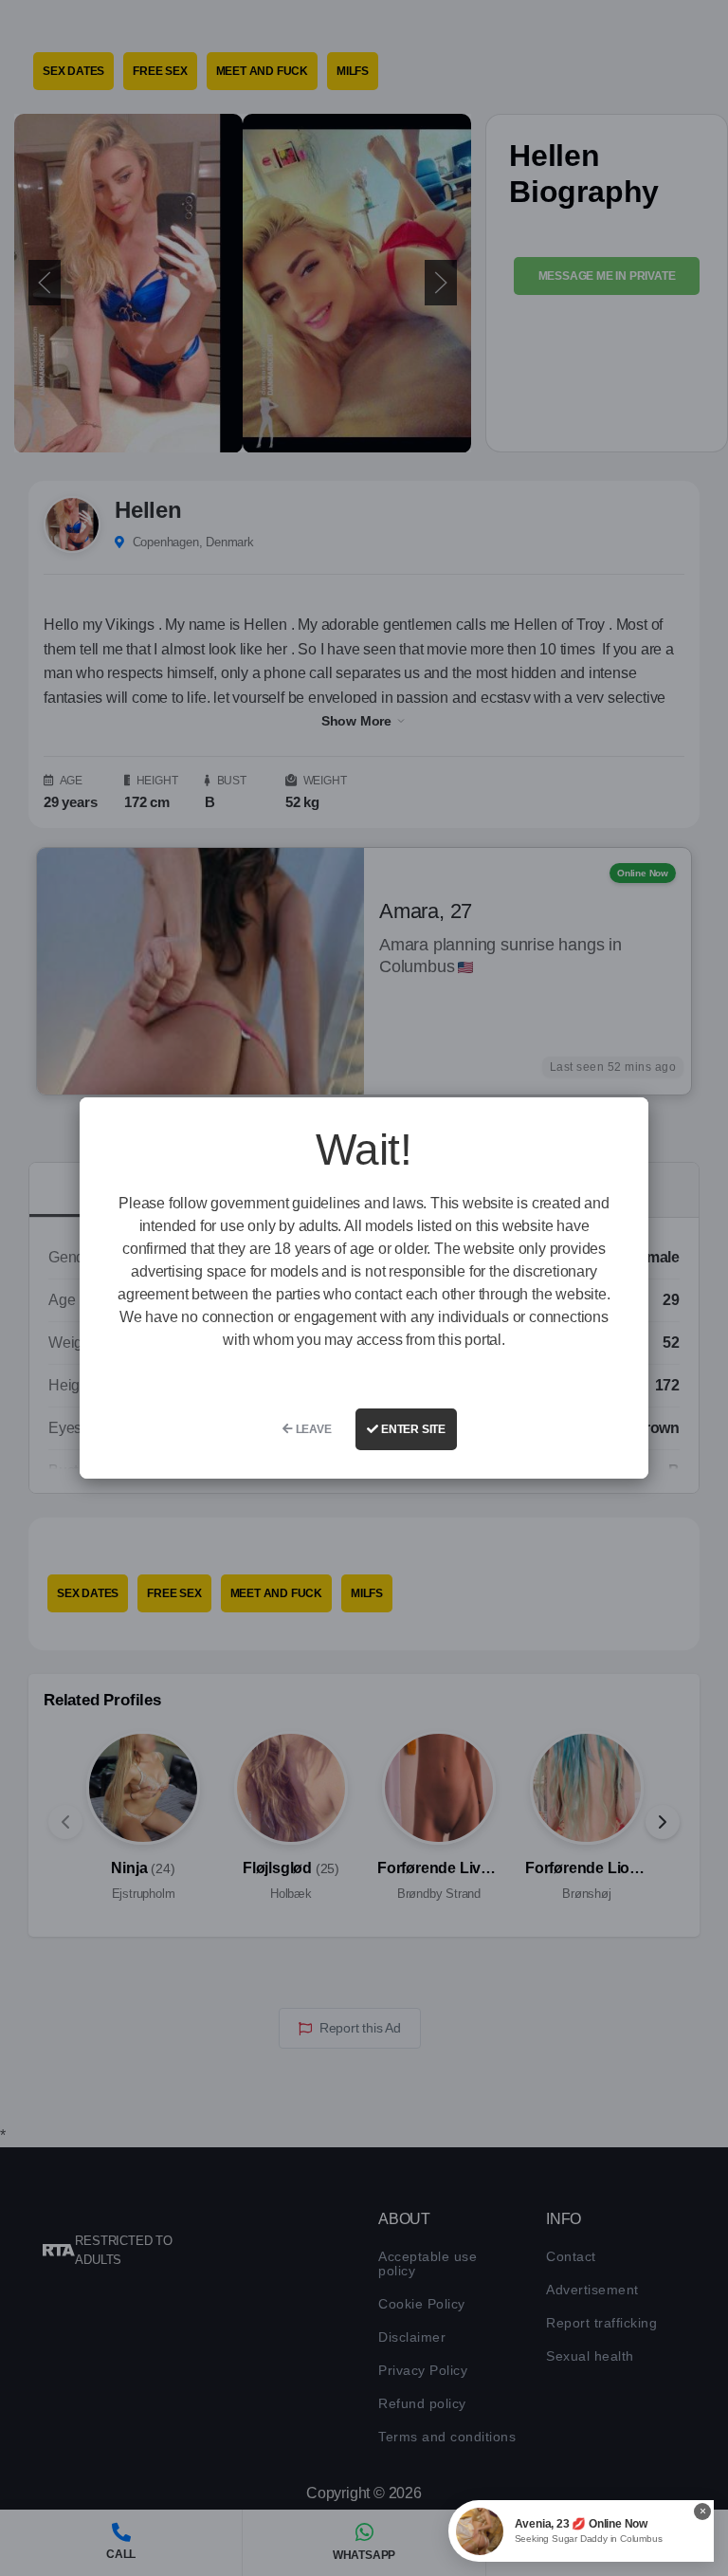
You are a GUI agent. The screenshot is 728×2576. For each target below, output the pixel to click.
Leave (312, 1429)
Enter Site (412, 1429)
